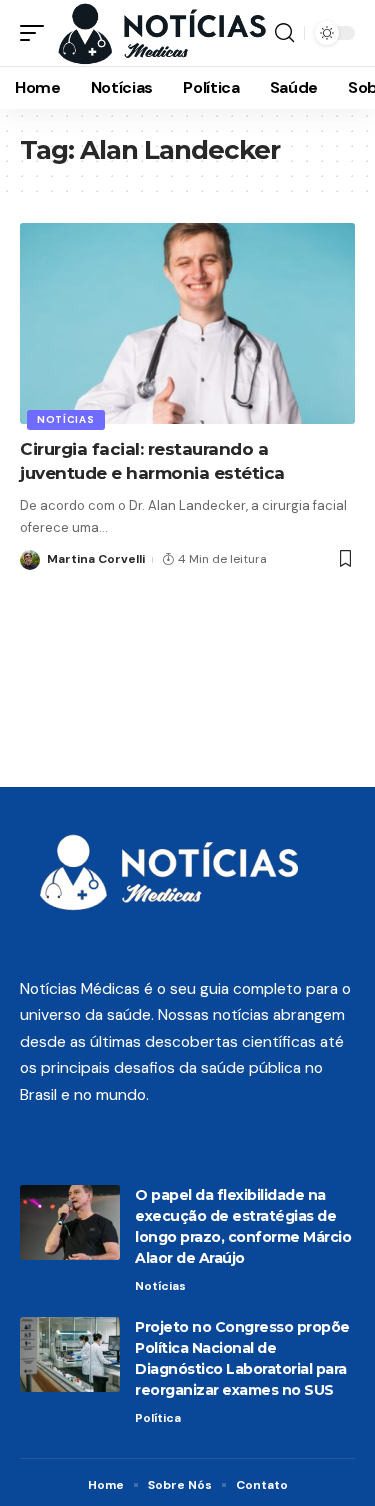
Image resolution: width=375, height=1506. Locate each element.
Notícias (66, 419)
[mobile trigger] (37, 33)
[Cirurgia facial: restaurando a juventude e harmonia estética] (187, 323)
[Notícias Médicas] (162, 33)
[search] (284, 33)
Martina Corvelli (96, 559)
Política (158, 1418)
